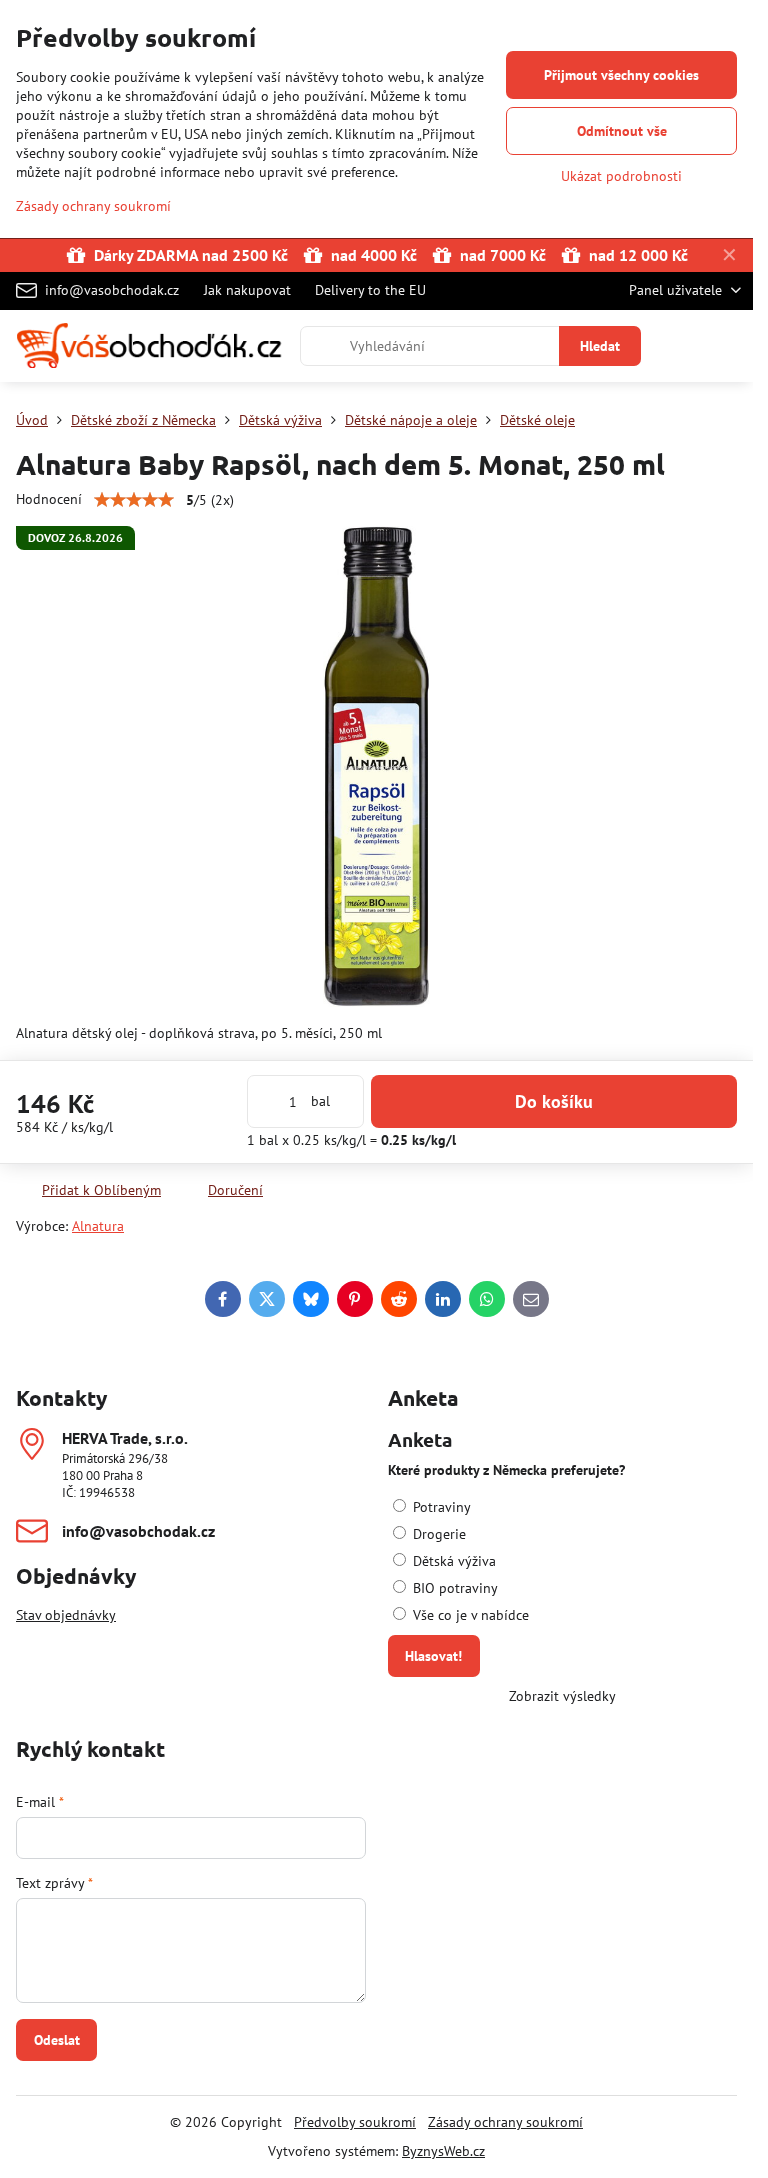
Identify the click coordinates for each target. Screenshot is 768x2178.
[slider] (134, 500)
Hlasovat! (433, 1656)
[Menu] (729, 346)
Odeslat (57, 2040)
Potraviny (440, 1507)
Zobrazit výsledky (562, 1696)
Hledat (600, 346)
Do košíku (554, 1101)
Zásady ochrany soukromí (505, 2122)
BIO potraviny (453, 1588)
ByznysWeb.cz (443, 2151)
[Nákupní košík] (681, 346)
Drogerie (437, 1534)
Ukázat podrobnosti (621, 176)
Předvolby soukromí (355, 2122)
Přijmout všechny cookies (621, 75)
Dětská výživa (452, 1561)
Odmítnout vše (622, 131)
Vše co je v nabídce (469, 1615)
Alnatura (98, 1226)
